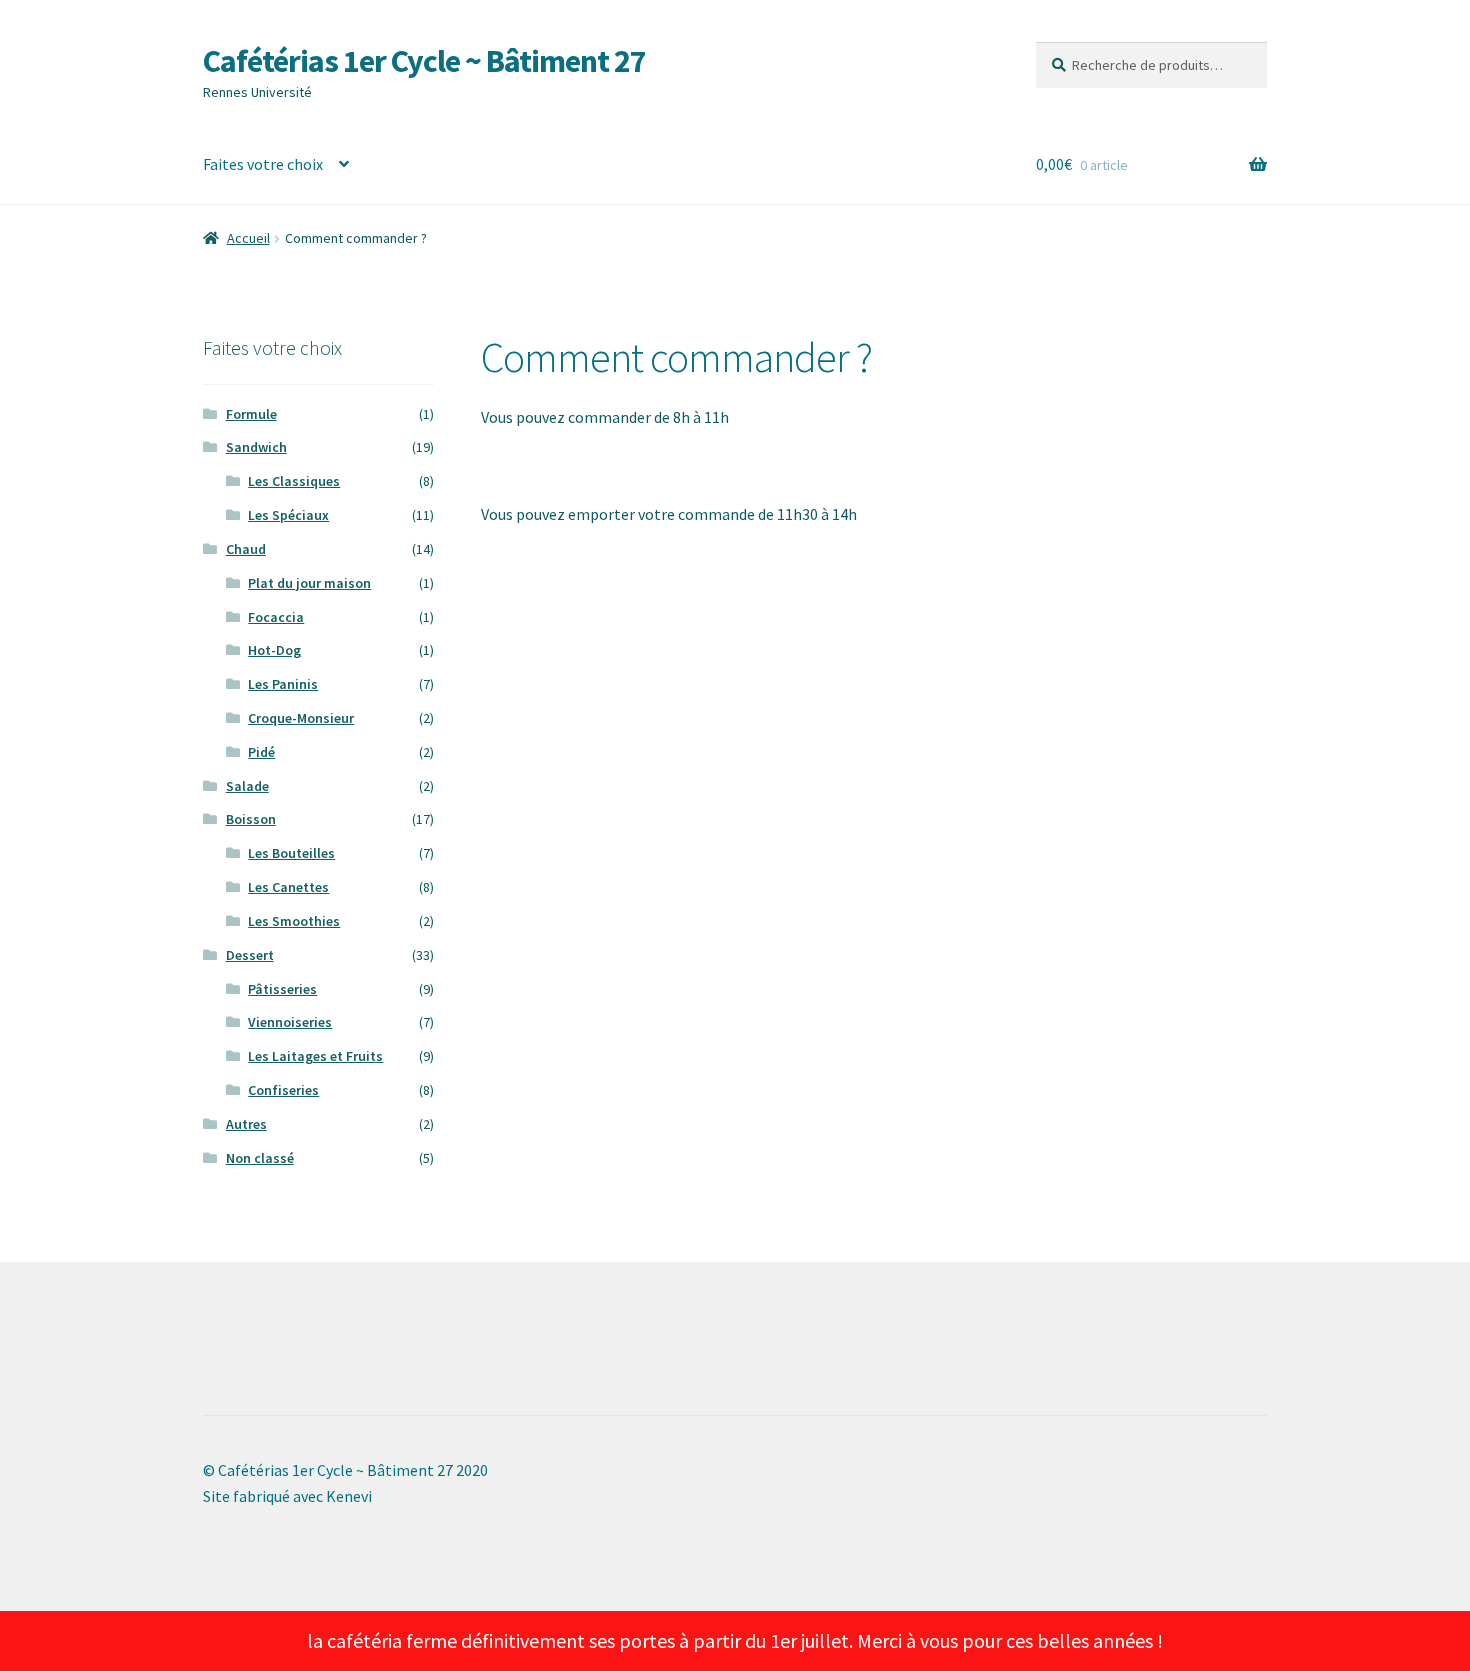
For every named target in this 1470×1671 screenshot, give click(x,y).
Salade (247, 786)
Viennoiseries (290, 1022)
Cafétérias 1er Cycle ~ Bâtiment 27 (424, 61)
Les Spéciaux (288, 515)
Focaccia (276, 617)
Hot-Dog (274, 650)
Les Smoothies (294, 921)
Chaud (246, 549)
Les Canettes (288, 887)
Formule (251, 414)
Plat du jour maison (309, 583)
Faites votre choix (263, 164)
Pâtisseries (282, 989)
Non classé (260, 1158)
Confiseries (283, 1090)
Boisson (251, 819)
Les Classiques (294, 481)
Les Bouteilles (291, 853)
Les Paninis (283, 684)
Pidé (261, 752)
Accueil (248, 238)
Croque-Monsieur (301, 718)
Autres (246, 1124)
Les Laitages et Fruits (315, 1056)
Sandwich (256, 447)
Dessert (250, 955)
